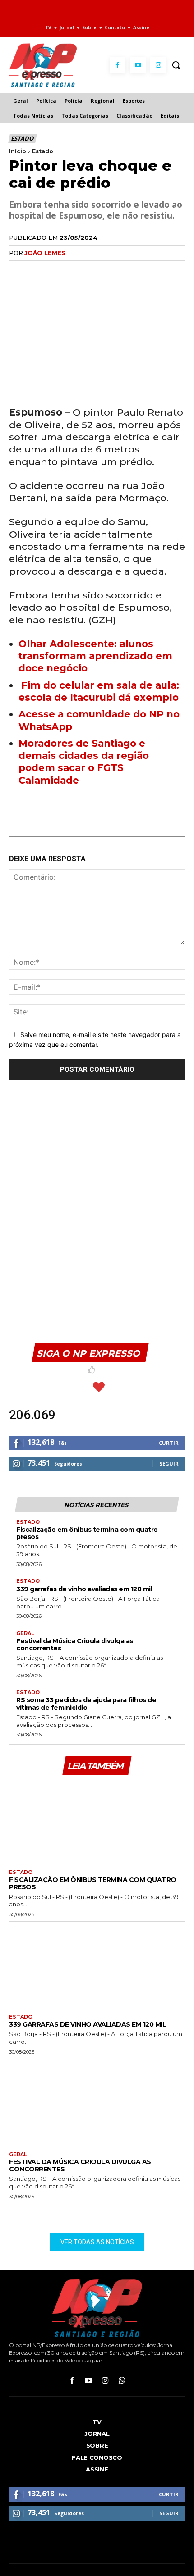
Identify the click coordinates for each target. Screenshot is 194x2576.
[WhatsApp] (60, 271)
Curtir (169, 1443)
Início (18, 151)
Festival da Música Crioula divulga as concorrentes (75, 1644)
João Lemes (45, 253)
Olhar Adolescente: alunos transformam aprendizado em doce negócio (95, 656)
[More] (122, 271)
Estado (22, 138)
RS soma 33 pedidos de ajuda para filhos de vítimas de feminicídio (86, 1704)
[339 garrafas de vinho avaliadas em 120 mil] (97, 1966)
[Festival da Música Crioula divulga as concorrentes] (97, 2103)
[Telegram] (101, 271)
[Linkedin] (80, 271)
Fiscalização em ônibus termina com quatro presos (87, 1533)
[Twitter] (39, 271)
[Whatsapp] (122, 2381)
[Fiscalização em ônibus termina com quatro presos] (97, 1821)
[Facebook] (118, 65)
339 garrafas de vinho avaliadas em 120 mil (84, 1589)
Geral (25, 1633)
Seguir (169, 1464)
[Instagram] (158, 65)
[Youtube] (138, 65)
